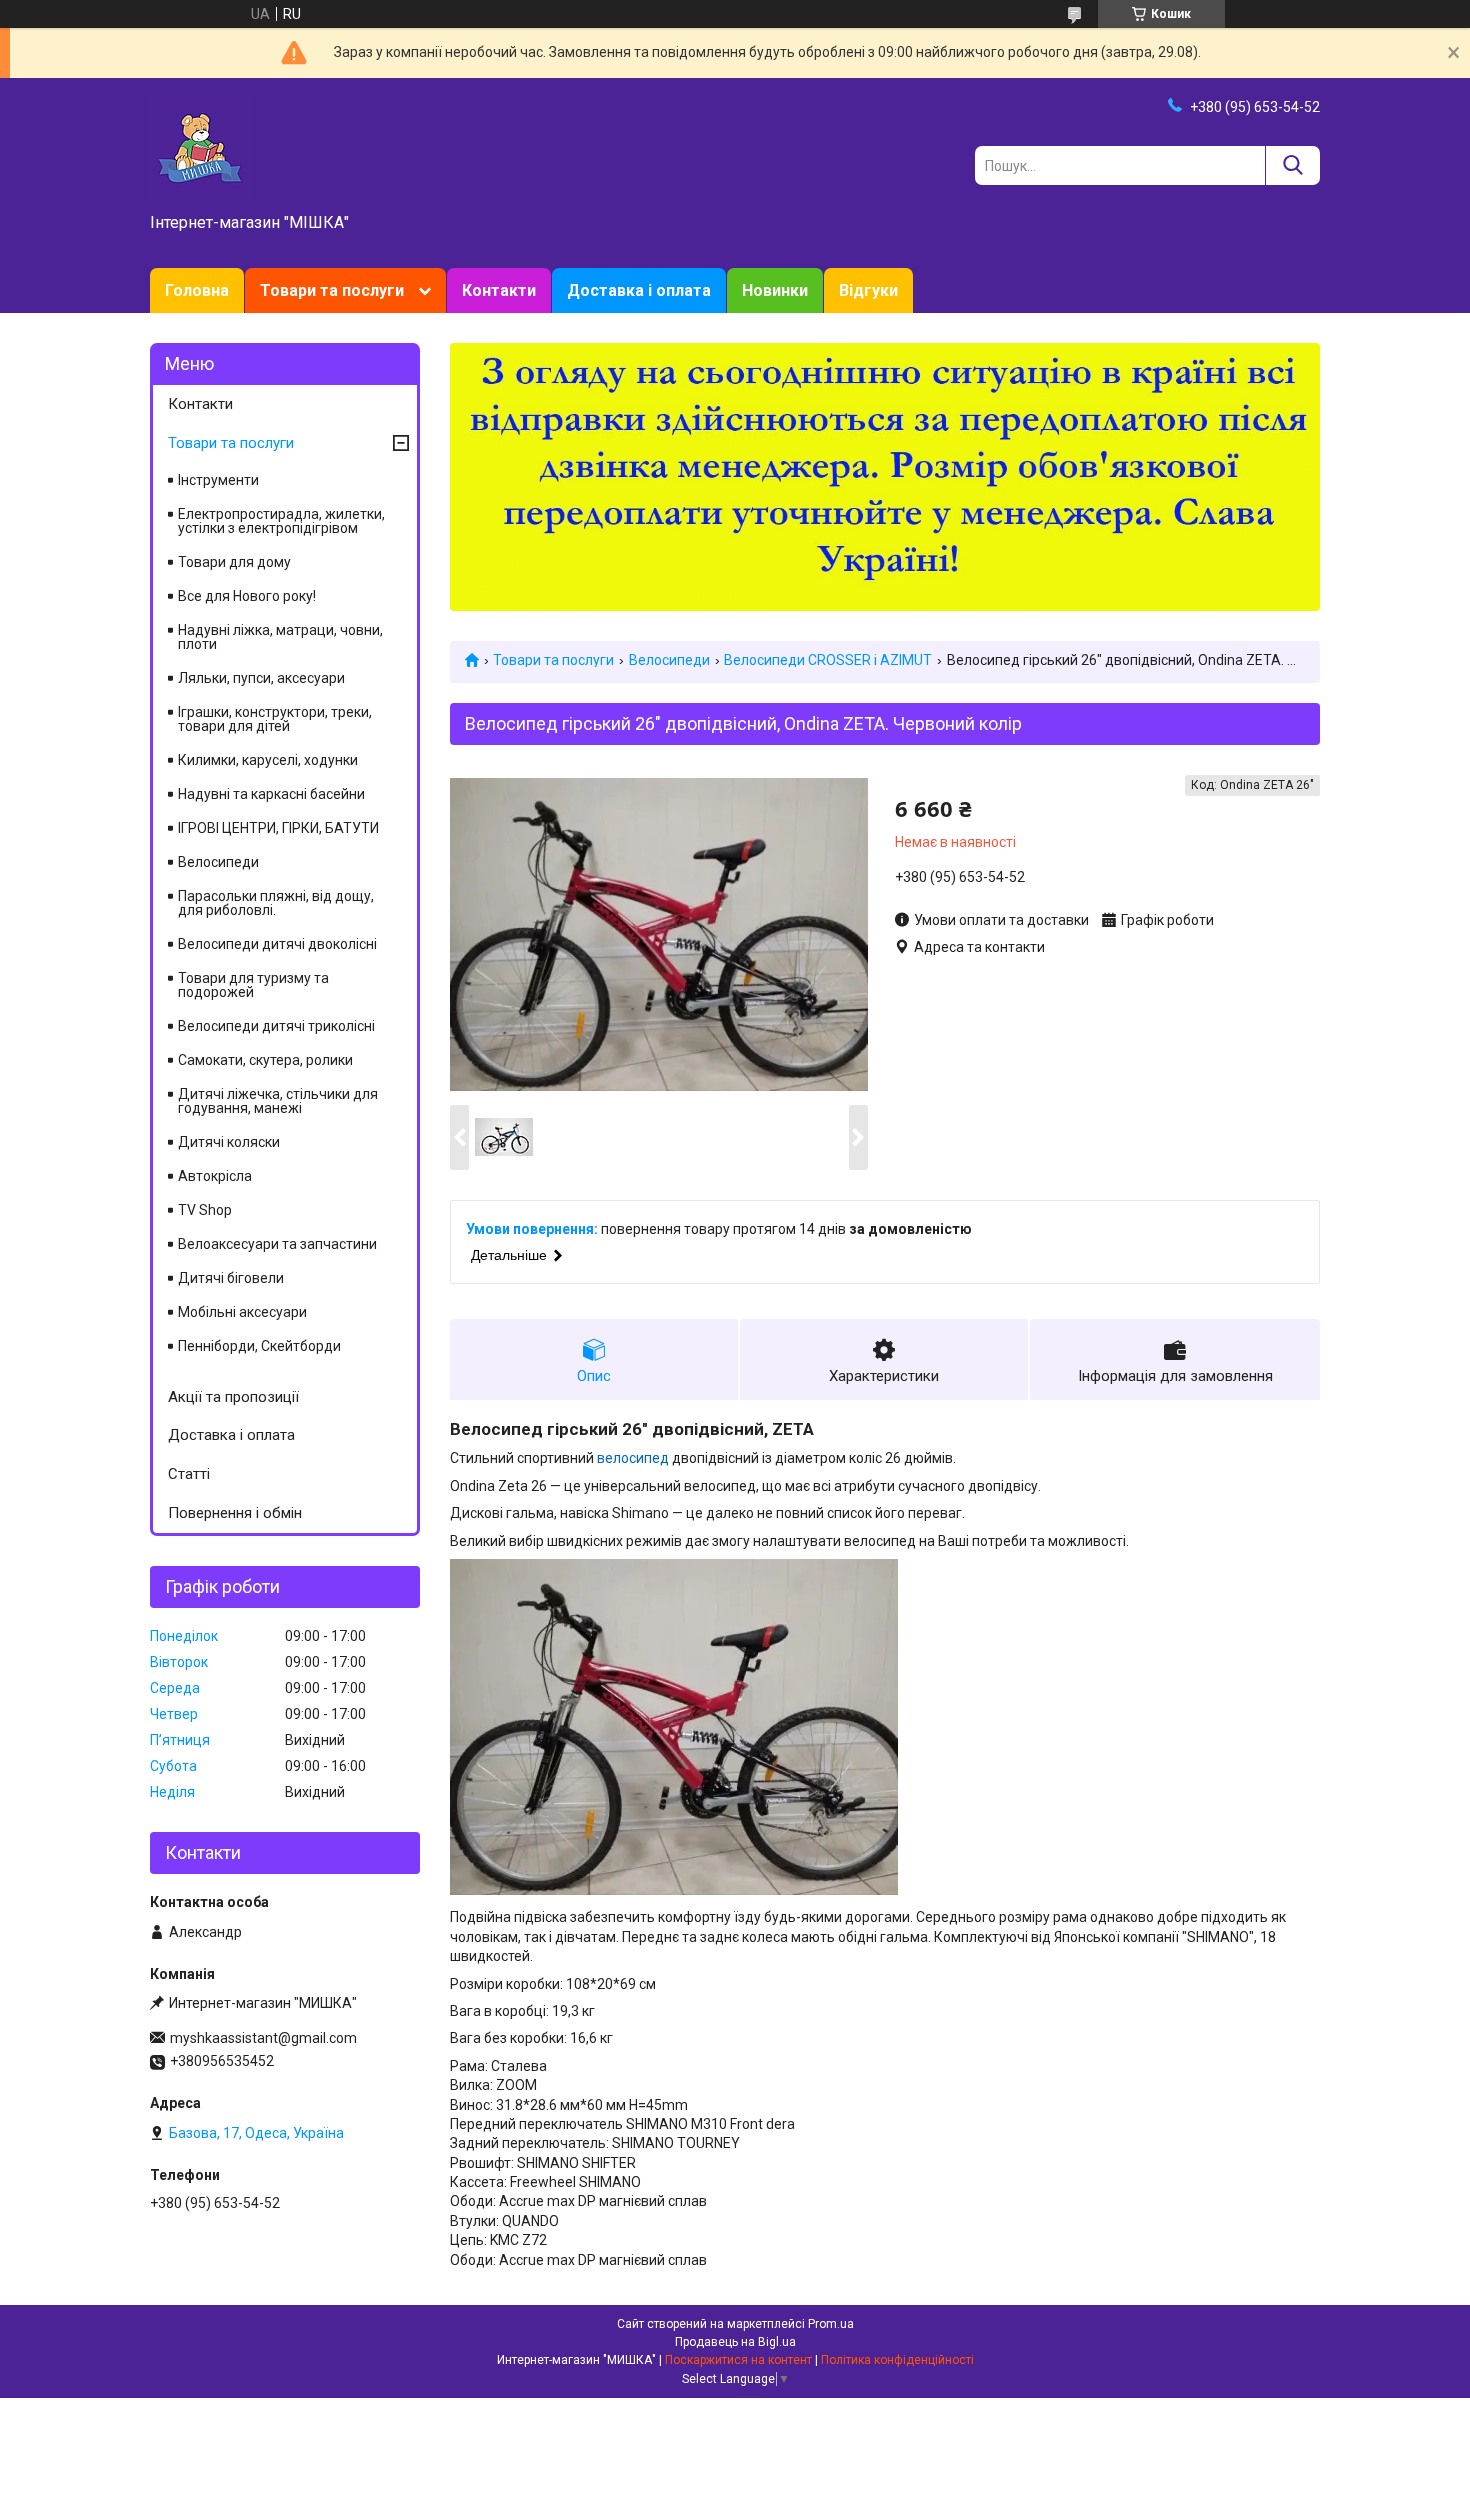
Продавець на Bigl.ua (735, 2342)
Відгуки (868, 290)
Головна (197, 290)
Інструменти (218, 480)
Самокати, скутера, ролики (265, 1060)
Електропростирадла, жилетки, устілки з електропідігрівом (281, 521)
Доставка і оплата (639, 290)
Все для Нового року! (247, 596)
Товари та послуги (332, 290)
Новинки (775, 290)
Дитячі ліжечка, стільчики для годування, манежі (278, 1101)
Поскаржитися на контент (738, 2360)
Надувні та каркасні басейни (271, 794)
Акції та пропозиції (233, 1397)
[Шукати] (1292, 165)
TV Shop (205, 1210)
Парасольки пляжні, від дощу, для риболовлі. (276, 903)
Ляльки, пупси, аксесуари (261, 678)
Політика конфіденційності (897, 2360)
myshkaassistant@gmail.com (263, 2038)
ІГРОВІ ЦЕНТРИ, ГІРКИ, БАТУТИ (278, 828)
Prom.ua (831, 2324)
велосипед (633, 1458)
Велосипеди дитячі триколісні (276, 1026)
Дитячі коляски (229, 1142)
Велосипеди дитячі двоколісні (277, 944)
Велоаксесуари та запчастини (277, 1244)
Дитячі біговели (231, 1278)
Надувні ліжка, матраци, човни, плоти (280, 637)
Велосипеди (669, 660)
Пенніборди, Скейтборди (259, 1346)
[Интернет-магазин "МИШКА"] (200, 147)
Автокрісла (215, 1176)
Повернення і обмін (235, 1513)
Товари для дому (234, 562)
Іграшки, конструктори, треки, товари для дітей (275, 719)
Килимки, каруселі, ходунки (268, 760)
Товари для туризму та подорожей (253, 985)
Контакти (499, 290)
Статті (189, 1474)
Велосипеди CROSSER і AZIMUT (828, 660)
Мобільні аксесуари (242, 1312)
